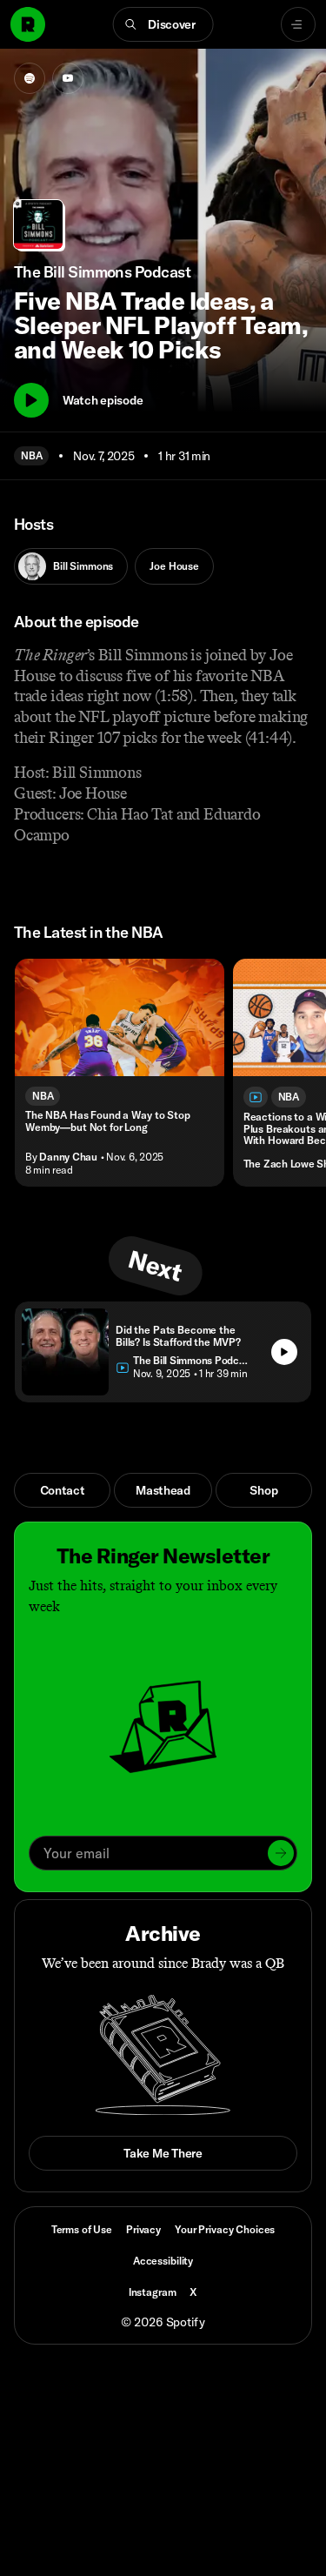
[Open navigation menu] (298, 24)
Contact (63, 1490)
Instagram (153, 2292)
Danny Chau (68, 1157)
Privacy (143, 2229)
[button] (163, 24)
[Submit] (281, 1853)
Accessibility (163, 2261)
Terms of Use (82, 2229)
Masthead (163, 1490)
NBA (31, 455)
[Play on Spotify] (30, 78)
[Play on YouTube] (68, 78)
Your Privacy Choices (225, 2230)
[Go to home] (28, 24)
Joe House (174, 566)
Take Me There (163, 2153)
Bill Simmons (83, 566)
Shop (263, 1490)
